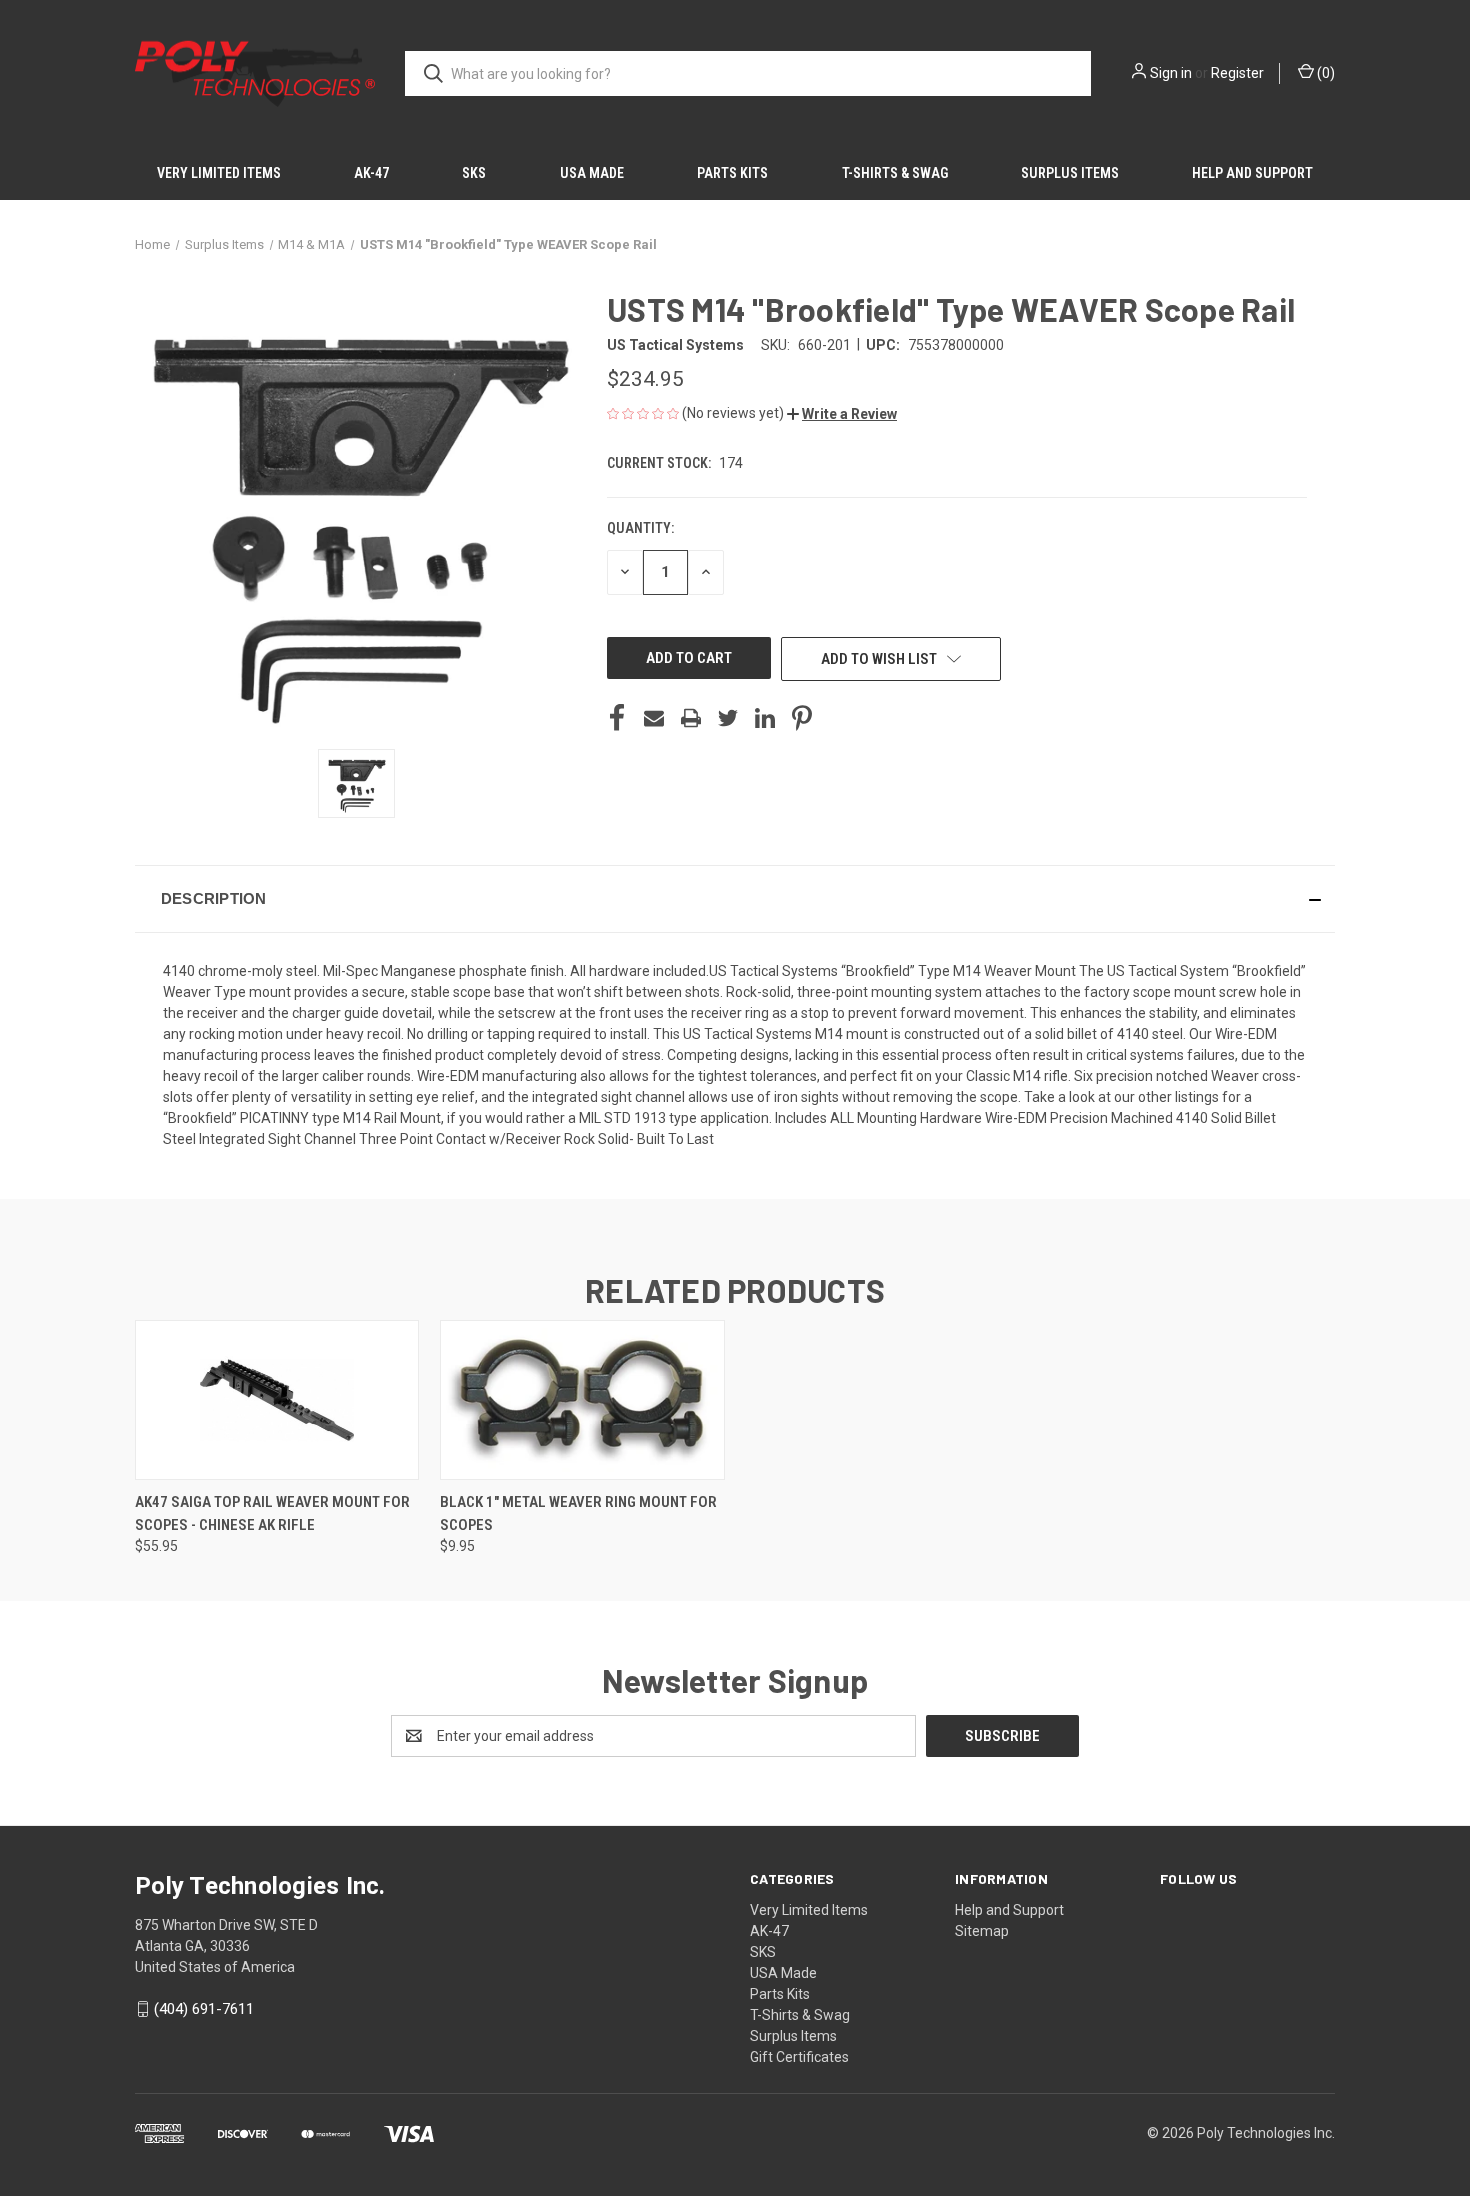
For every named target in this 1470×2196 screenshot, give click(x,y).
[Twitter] (728, 718)
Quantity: (640, 528)
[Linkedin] (765, 718)
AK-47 (371, 173)
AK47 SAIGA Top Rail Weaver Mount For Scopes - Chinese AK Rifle (272, 1513)
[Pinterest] (802, 718)
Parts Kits (732, 173)
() (1324, 73)
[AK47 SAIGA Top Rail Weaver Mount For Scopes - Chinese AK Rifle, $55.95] (277, 1400)
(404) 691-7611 (204, 2009)
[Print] (691, 718)
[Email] (654, 718)
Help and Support (1252, 173)
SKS (474, 173)
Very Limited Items (219, 173)
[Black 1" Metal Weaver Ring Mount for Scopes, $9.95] (582, 1400)
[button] (842, 414)
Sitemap (982, 1931)
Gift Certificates (799, 2057)
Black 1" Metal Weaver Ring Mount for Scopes (578, 1513)
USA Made (592, 173)
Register (1237, 73)
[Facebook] (617, 718)
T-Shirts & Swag (895, 173)
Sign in (1171, 73)
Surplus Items (1070, 173)
